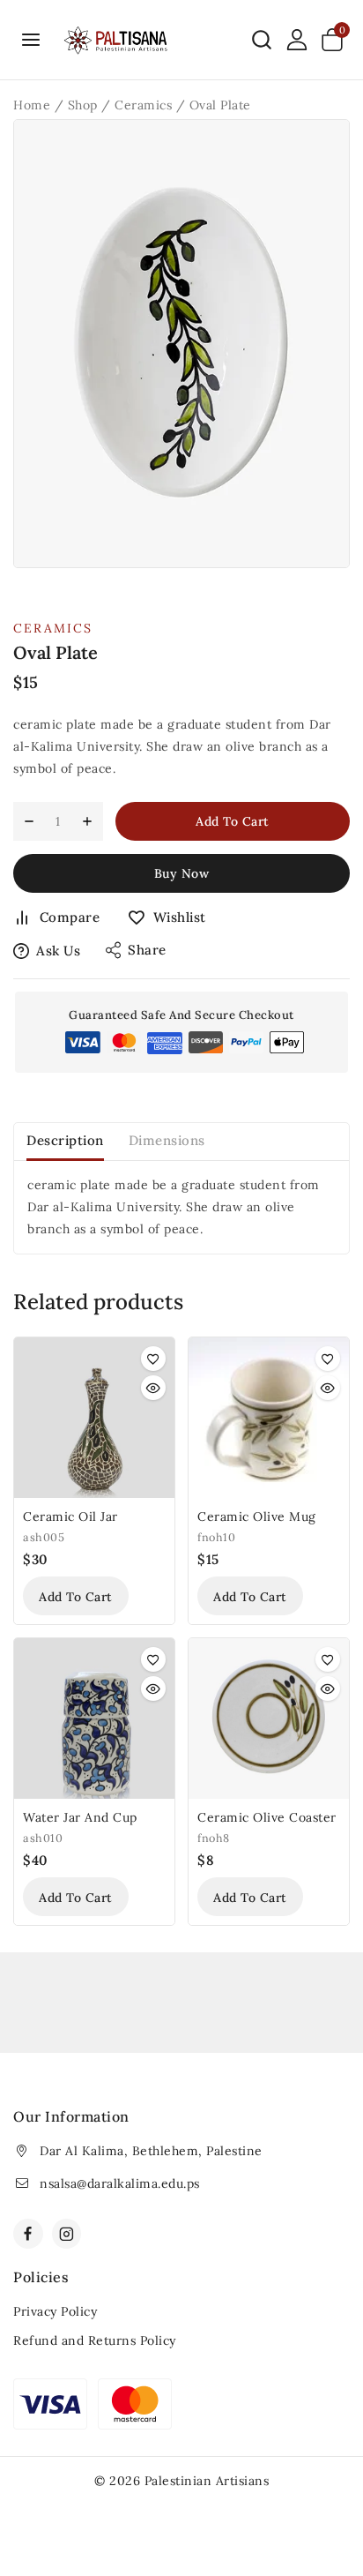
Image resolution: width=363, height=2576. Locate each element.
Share (147, 950)
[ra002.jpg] (181, 344)
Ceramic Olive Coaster (267, 1817)
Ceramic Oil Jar (70, 1516)
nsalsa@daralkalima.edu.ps (120, 2183)
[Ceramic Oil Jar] (94, 1418)
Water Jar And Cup (80, 1817)
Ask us (58, 951)
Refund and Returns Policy (95, 2340)
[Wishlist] (153, 1359)
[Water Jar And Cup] (94, 1719)
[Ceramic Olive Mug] (269, 1418)
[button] (76, 1596)
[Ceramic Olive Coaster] (269, 1719)
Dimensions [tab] (167, 1140)
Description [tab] (65, 1140)
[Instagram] (67, 2234)
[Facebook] (28, 2234)
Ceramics (53, 628)
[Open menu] (31, 39)
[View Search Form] (262, 40)
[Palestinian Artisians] (116, 40)
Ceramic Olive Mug (257, 1516)
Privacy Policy (55, 2311)
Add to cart (233, 821)
